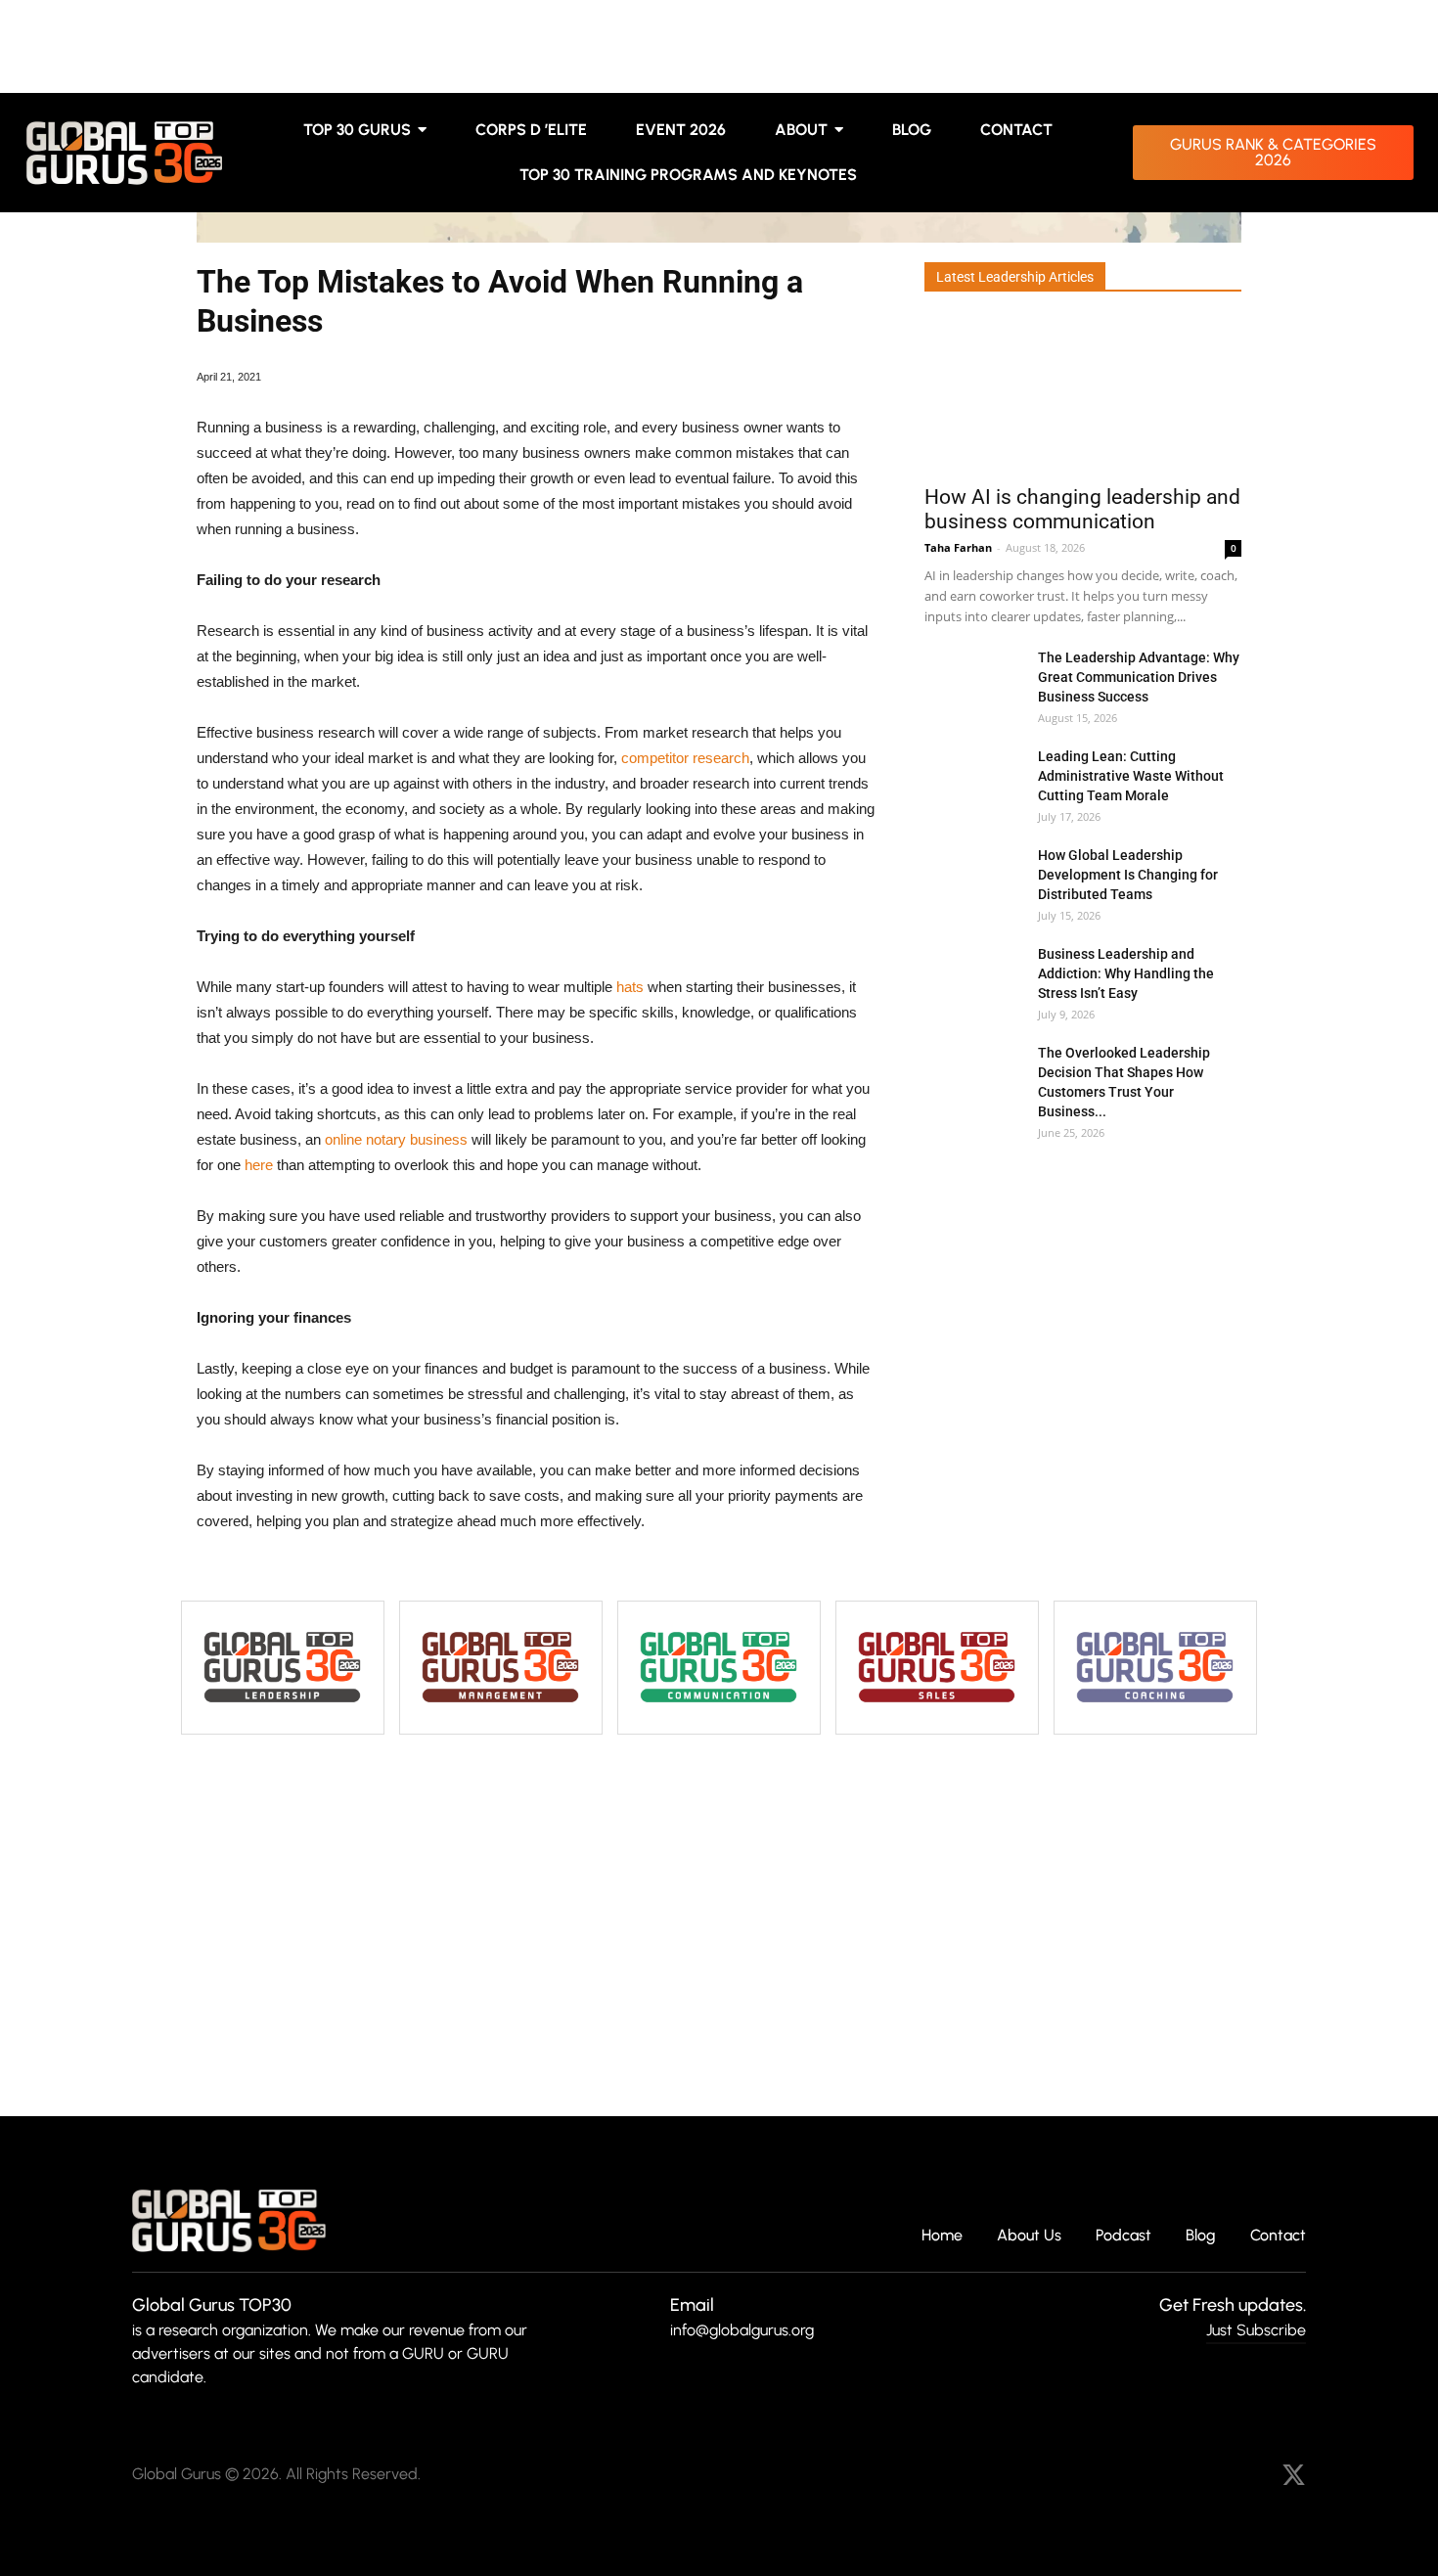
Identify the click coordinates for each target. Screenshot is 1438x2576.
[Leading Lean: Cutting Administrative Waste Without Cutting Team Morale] (973, 780)
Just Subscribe (1256, 2330)
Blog (1201, 2236)
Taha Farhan (958, 547)
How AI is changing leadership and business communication (1082, 509)
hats (630, 987)
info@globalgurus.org (742, 2330)
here (259, 1165)
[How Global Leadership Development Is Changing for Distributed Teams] (973, 879)
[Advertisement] (1081, 1232)
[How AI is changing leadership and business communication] (1083, 395)
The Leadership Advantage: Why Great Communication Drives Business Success (1139, 677)
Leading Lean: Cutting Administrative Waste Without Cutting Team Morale (1131, 776)
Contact (1278, 2236)
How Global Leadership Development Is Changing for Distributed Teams (1128, 875)
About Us (1029, 2236)
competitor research (685, 758)
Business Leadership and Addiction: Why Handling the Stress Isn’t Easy (1126, 973)
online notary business (396, 1139)
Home (942, 2236)
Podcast (1123, 2236)
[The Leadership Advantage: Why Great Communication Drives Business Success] (973, 681)
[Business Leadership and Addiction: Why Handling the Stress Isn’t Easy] (973, 978)
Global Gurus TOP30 (212, 2305)
